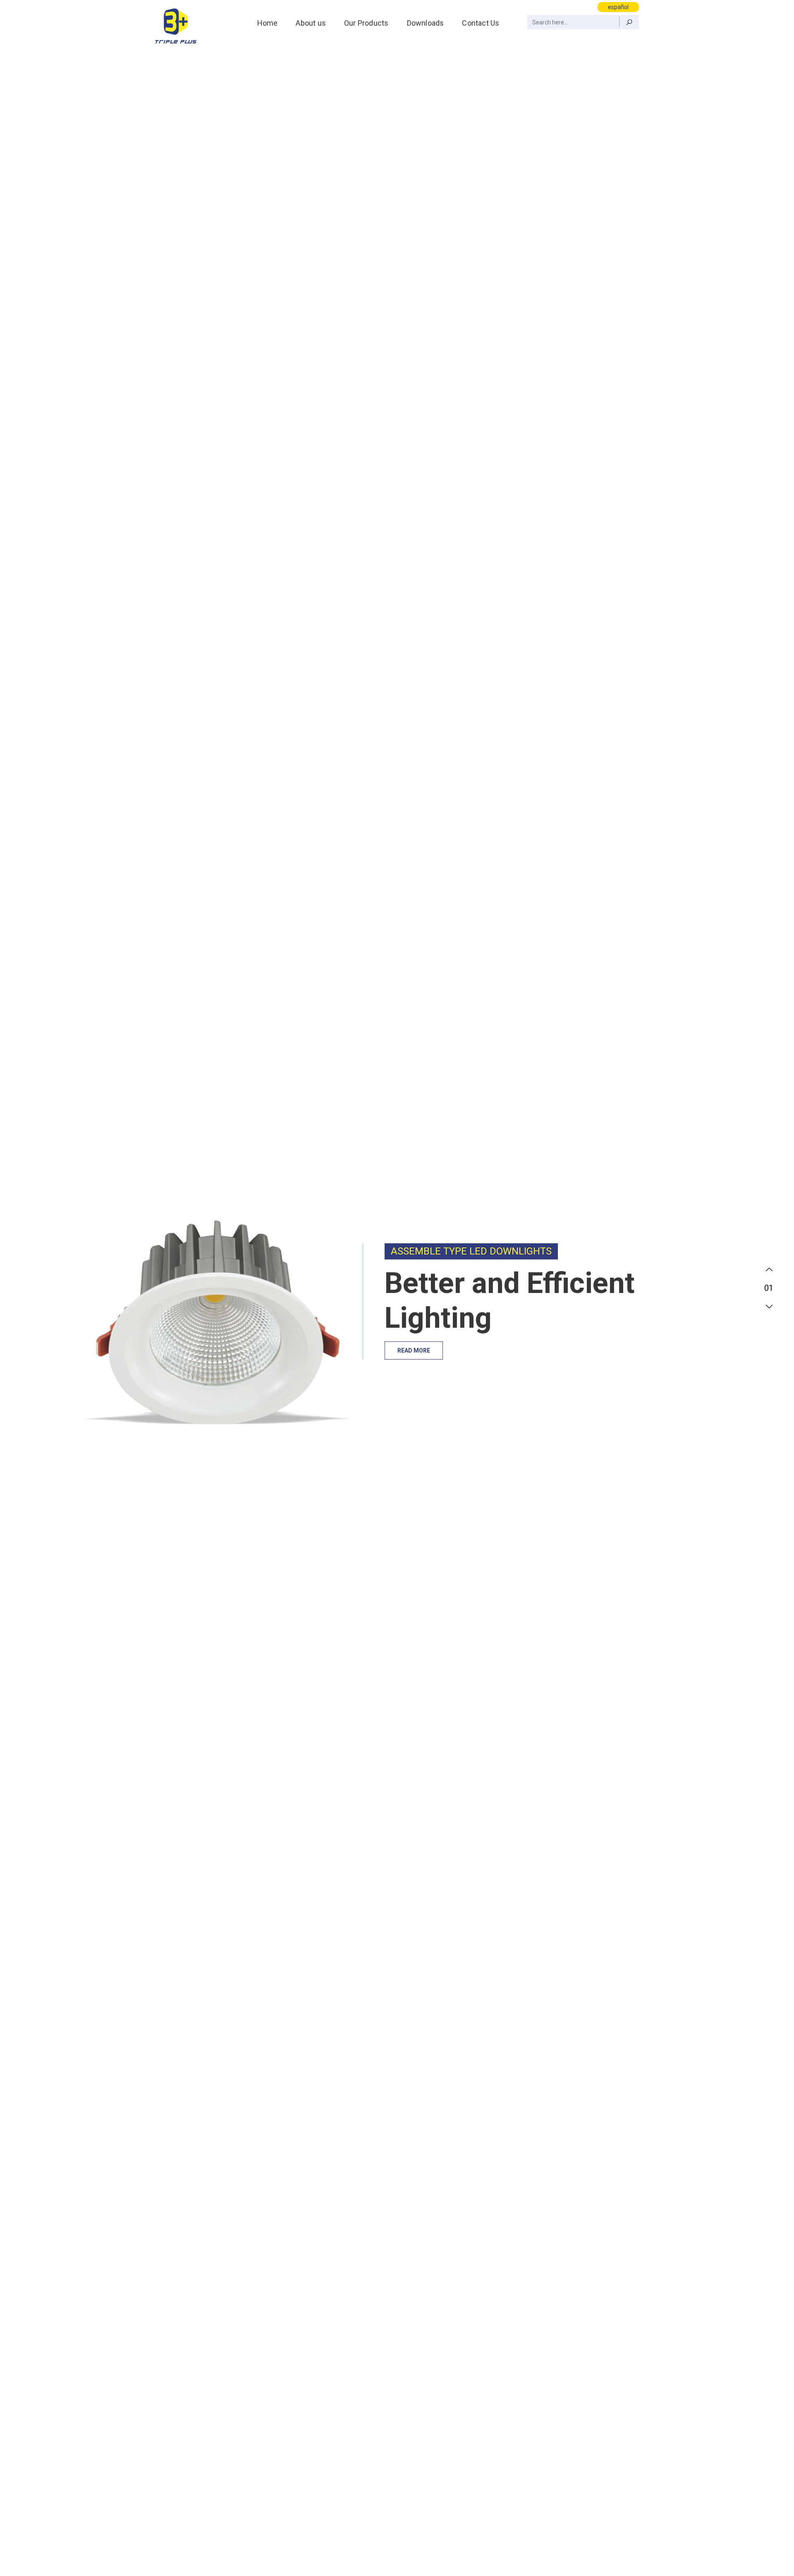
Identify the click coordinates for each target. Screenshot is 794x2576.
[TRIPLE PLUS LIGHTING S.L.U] (176, 25)
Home (268, 23)
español (618, 7)
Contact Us (481, 23)
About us (311, 23)
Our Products (366, 23)
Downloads (426, 23)
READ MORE (414, 1350)
